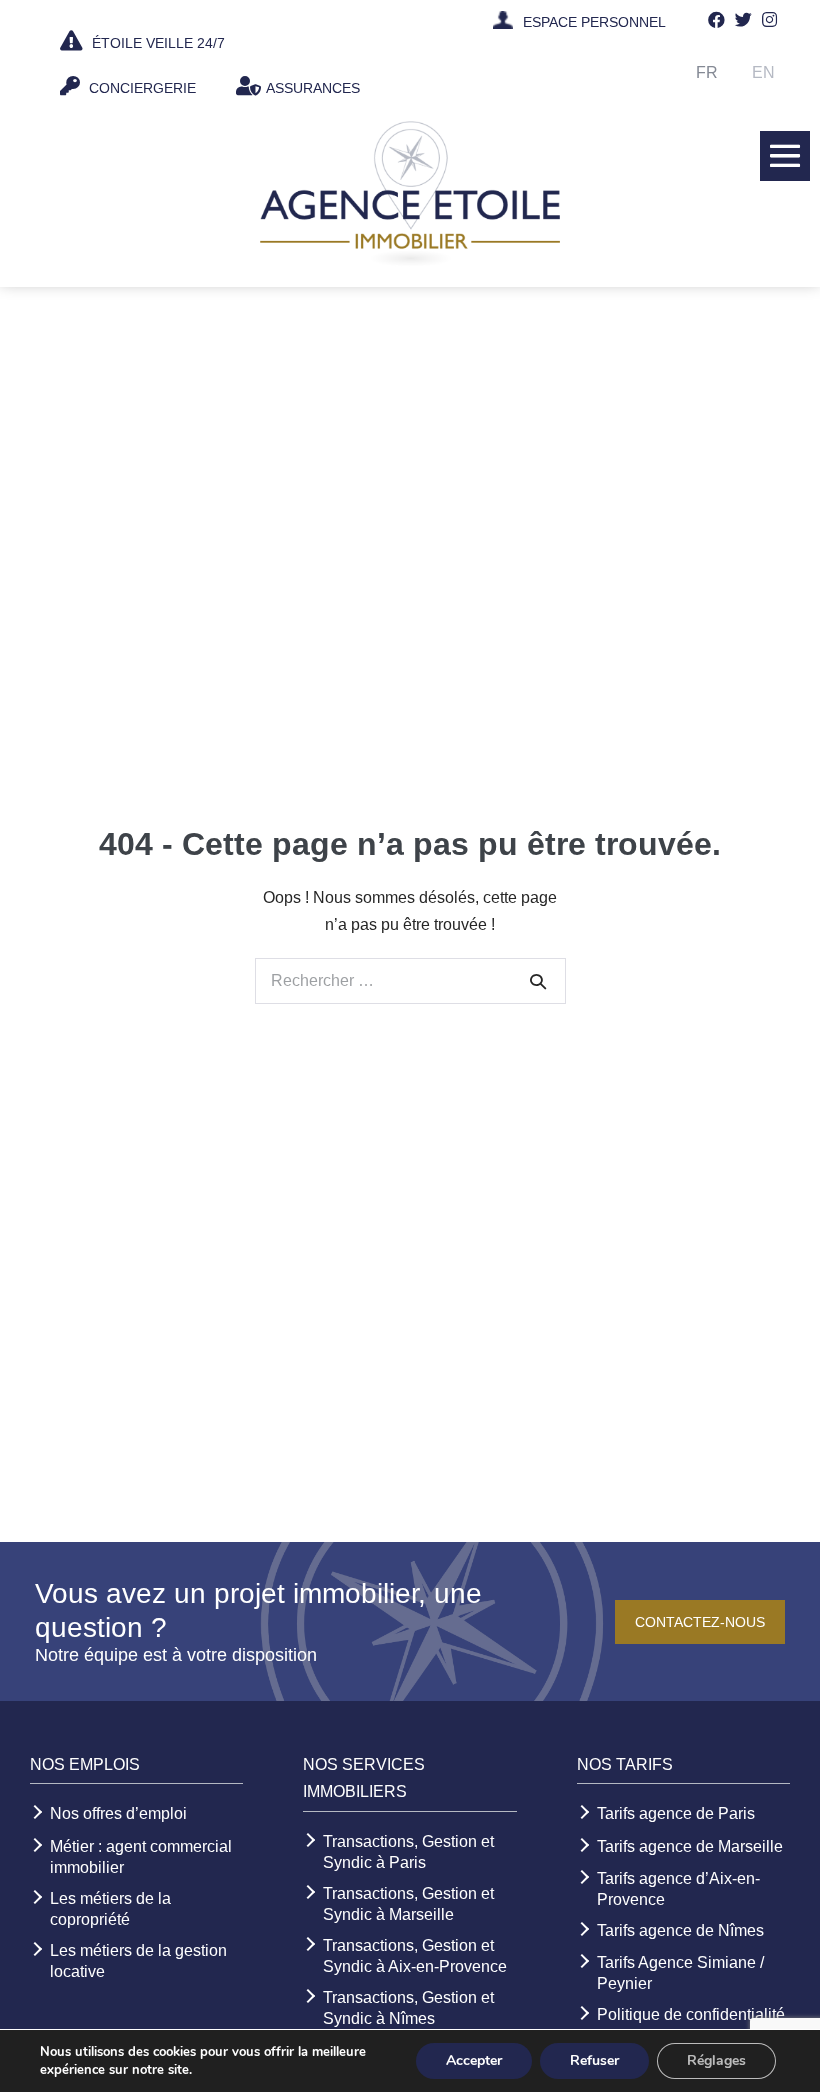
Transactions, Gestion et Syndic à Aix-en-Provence (415, 1956)
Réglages (716, 2060)
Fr (707, 72)
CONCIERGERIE (140, 88)
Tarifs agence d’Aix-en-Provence (678, 1889)
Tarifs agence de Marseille (690, 1846)
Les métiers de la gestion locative (138, 1961)
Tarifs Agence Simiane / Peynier (680, 1973)
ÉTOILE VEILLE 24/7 (156, 43)
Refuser (594, 2060)
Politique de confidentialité (691, 2014)
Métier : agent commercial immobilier (141, 1857)
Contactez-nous (700, 1622)
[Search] (538, 981)
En (763, 72)
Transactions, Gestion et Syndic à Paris (408, 1852)
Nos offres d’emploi (118, 1813)
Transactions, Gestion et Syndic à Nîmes (408, 2008)
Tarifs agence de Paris (676, 1813)
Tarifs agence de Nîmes (680, 1930)
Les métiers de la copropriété (110, 1909)
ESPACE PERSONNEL (594, 22)
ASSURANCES (313, 88)
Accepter (474, 2060)
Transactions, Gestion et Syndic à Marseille (408, 1904)
